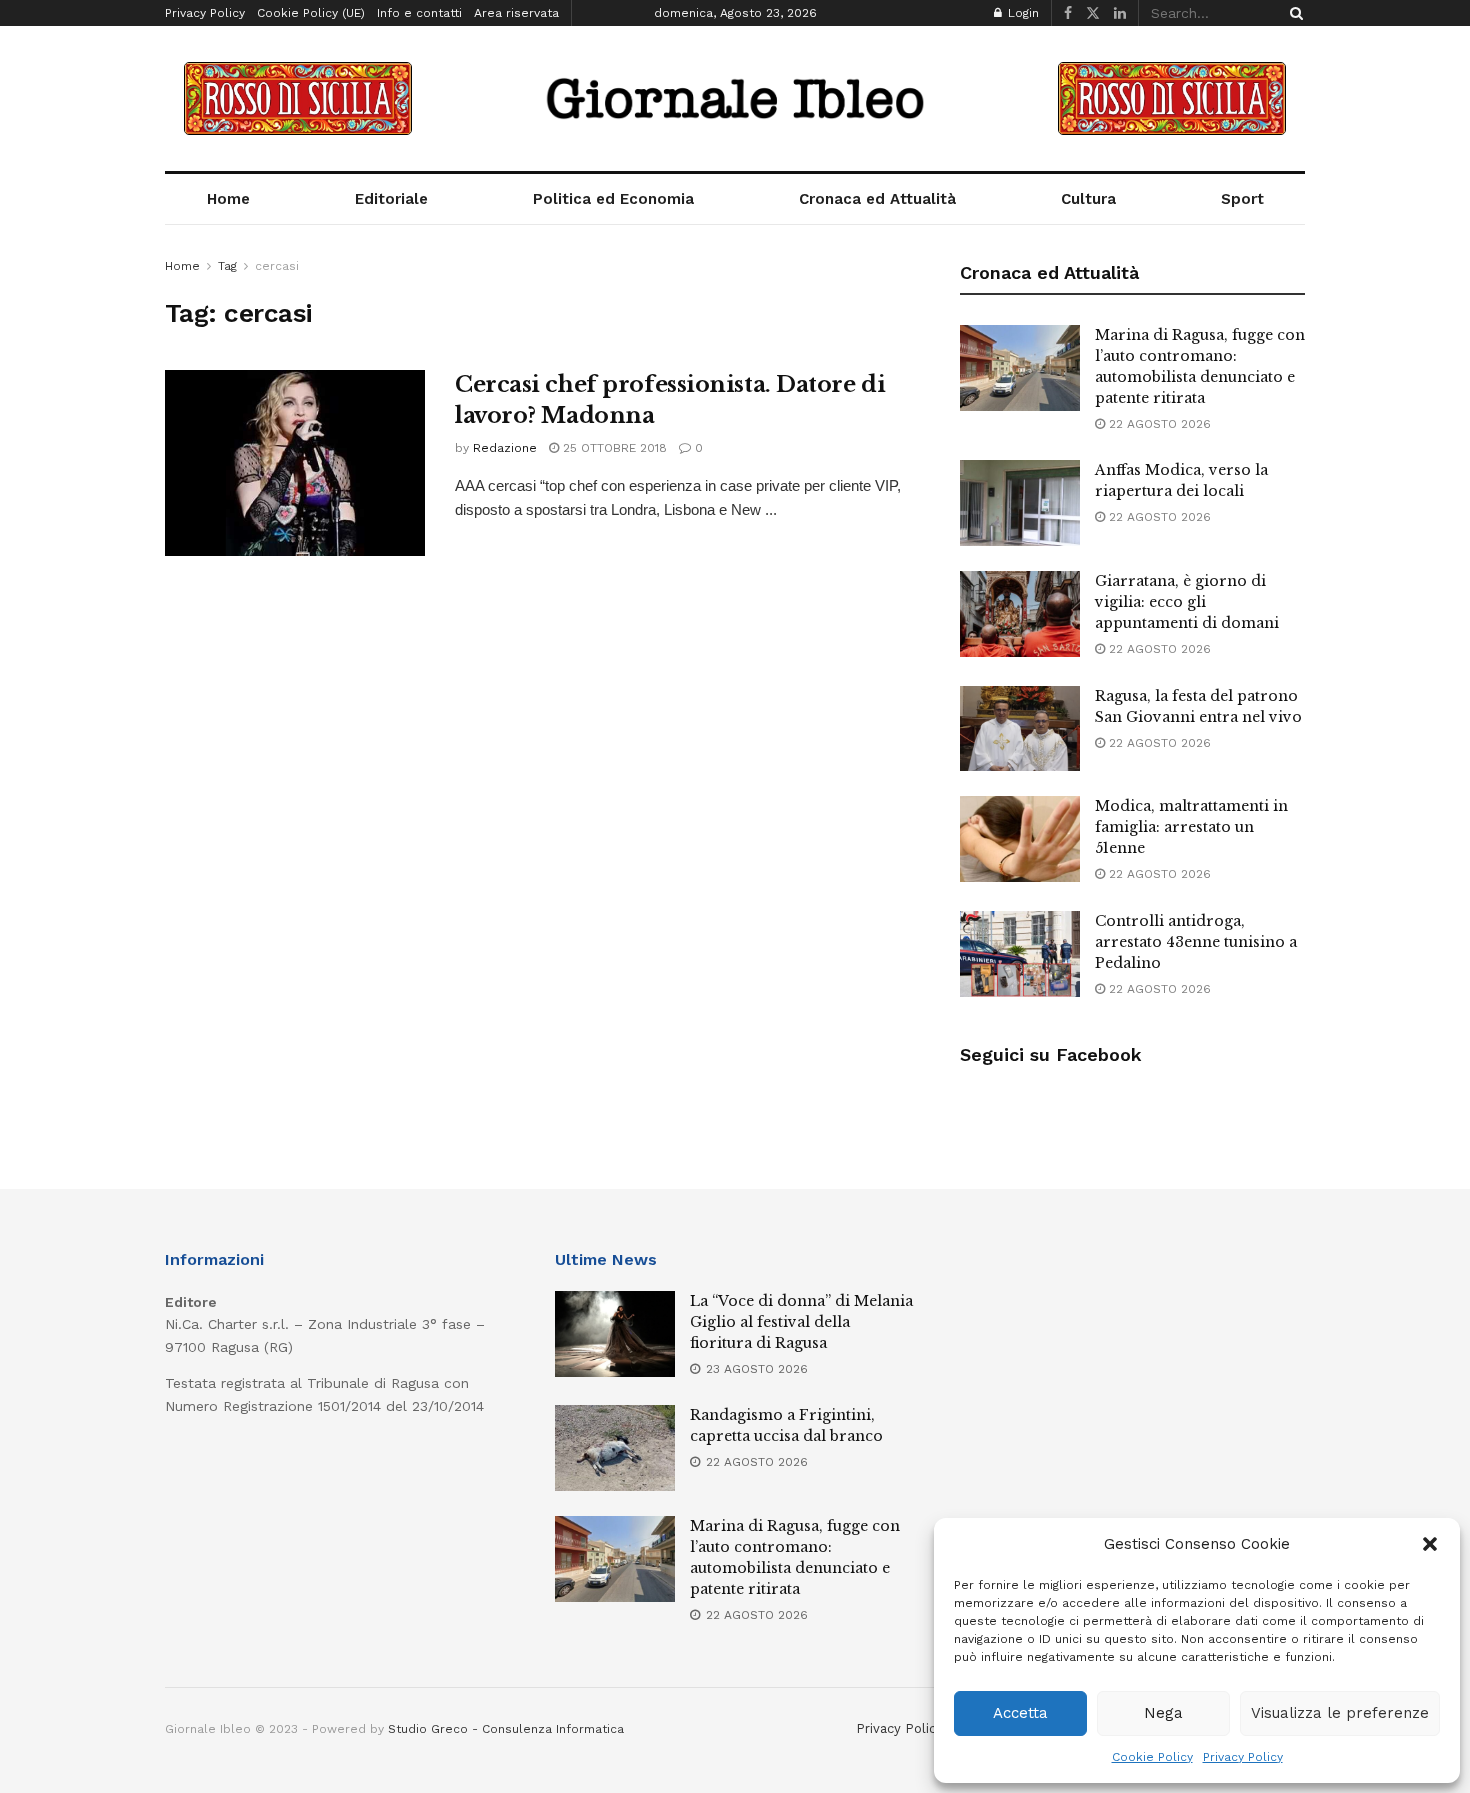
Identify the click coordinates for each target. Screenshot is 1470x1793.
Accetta (1020, 1713)
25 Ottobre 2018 (613, 448)
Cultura (1088, 199)
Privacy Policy (1243, 1757)
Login (1021, 13)
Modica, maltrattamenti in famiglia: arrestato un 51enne (1191, 827)
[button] (1430, 1544)
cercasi (277, 266)
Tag (227, 266)
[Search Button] (1293, 13)
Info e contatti (419, 13)
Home (228, 199)
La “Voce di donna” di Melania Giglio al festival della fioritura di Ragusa (801, 1322)
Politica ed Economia (613, 199)
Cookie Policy (1152, 1757)
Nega (1163, 1713)
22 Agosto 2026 (1158, 424)
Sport (1242, 199)
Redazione (505, 448)
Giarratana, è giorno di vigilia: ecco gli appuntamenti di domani (1187, 602)
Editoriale (391, 199)
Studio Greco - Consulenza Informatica (506, 1729)
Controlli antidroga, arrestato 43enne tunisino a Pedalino (1196, 942)
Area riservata (516, 13)
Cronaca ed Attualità (877, 199)
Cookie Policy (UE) (311, 13)
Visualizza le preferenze (1340, 1713)
